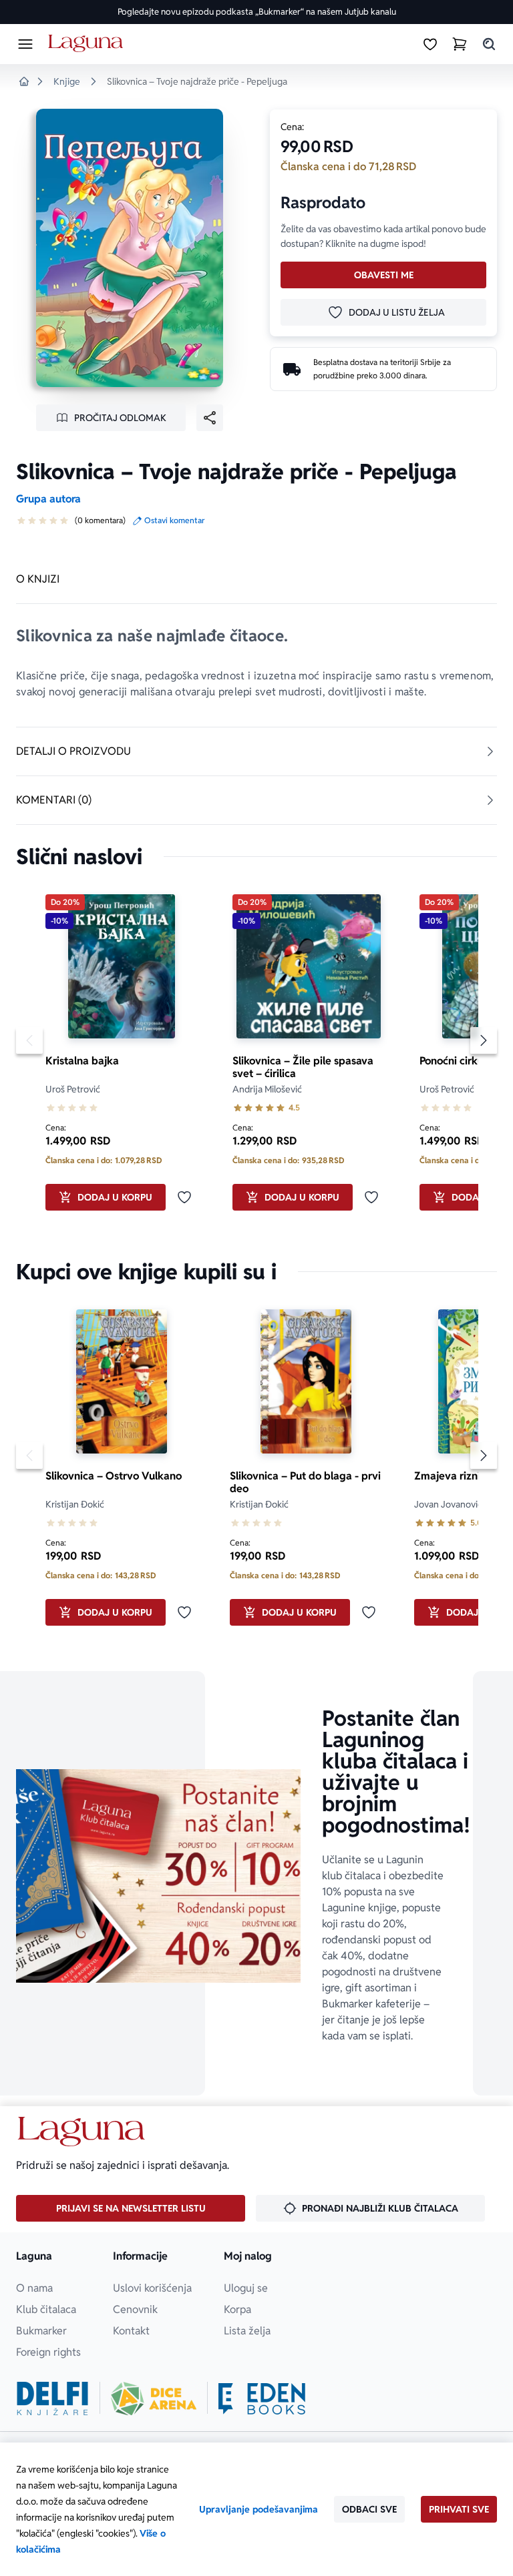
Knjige (67, 81)
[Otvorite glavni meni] (25, 44)
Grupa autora (48, 499)
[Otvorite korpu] (460, 44)
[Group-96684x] (262, 2398)
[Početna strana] (88, 44)
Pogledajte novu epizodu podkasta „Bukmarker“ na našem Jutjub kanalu (257, 12)
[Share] (210, 418)
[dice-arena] (154, 2398)
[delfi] (52, 2398)
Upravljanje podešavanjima (259, 2509)
